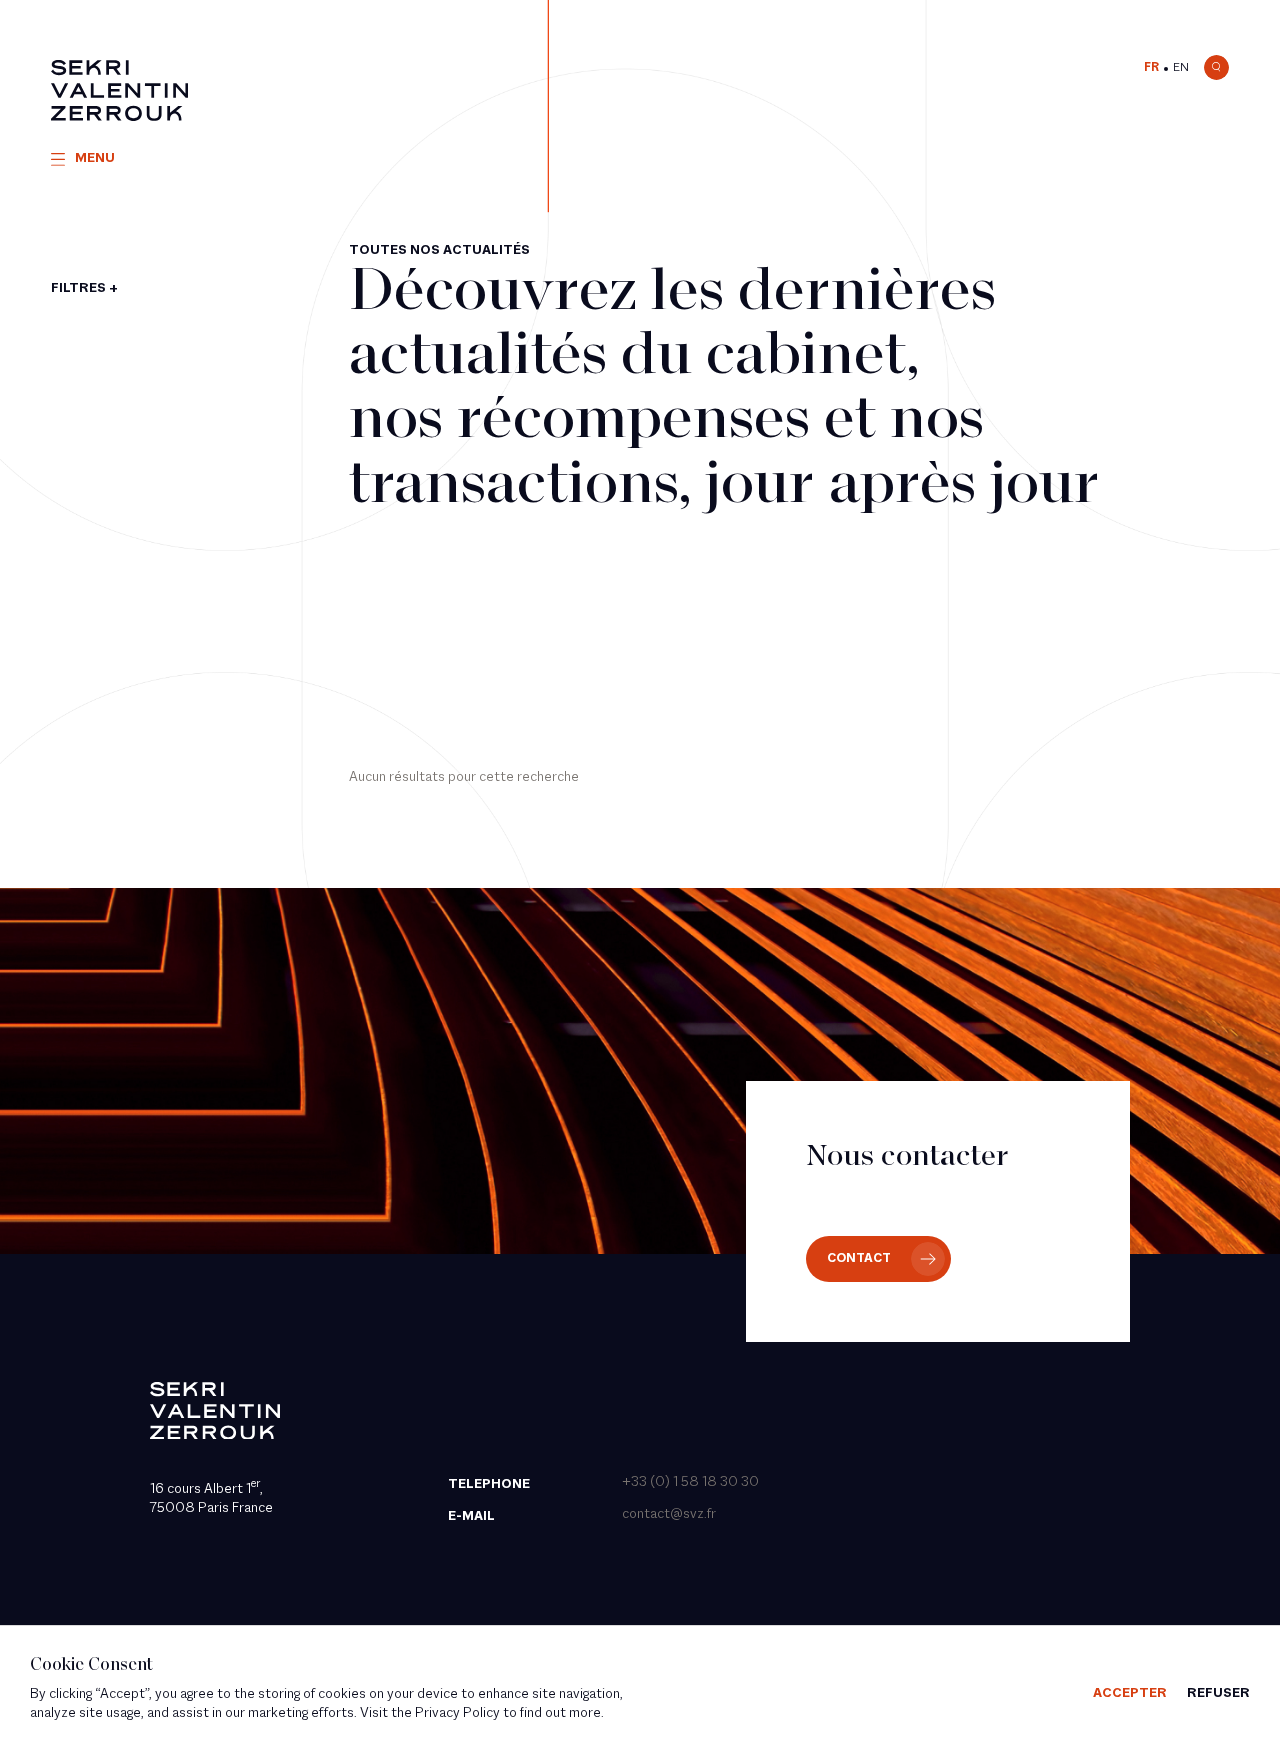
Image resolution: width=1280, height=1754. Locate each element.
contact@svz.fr (669, 1514)
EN (1181, 68)
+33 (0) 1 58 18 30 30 (690, 1482)
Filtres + (84, 288)
